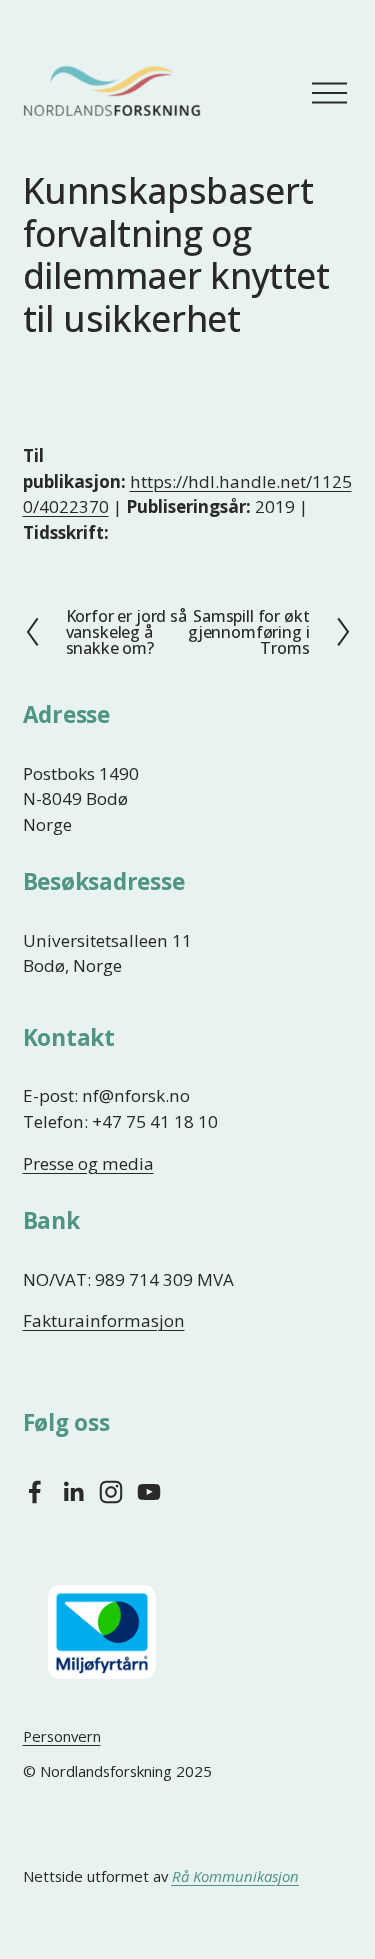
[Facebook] (35, 1492)
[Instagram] (111, 1492)
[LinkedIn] (73, 1492)
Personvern (62, 1736)
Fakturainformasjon (104, 1320)
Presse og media (88, 1163)
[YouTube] (149, 1492)
